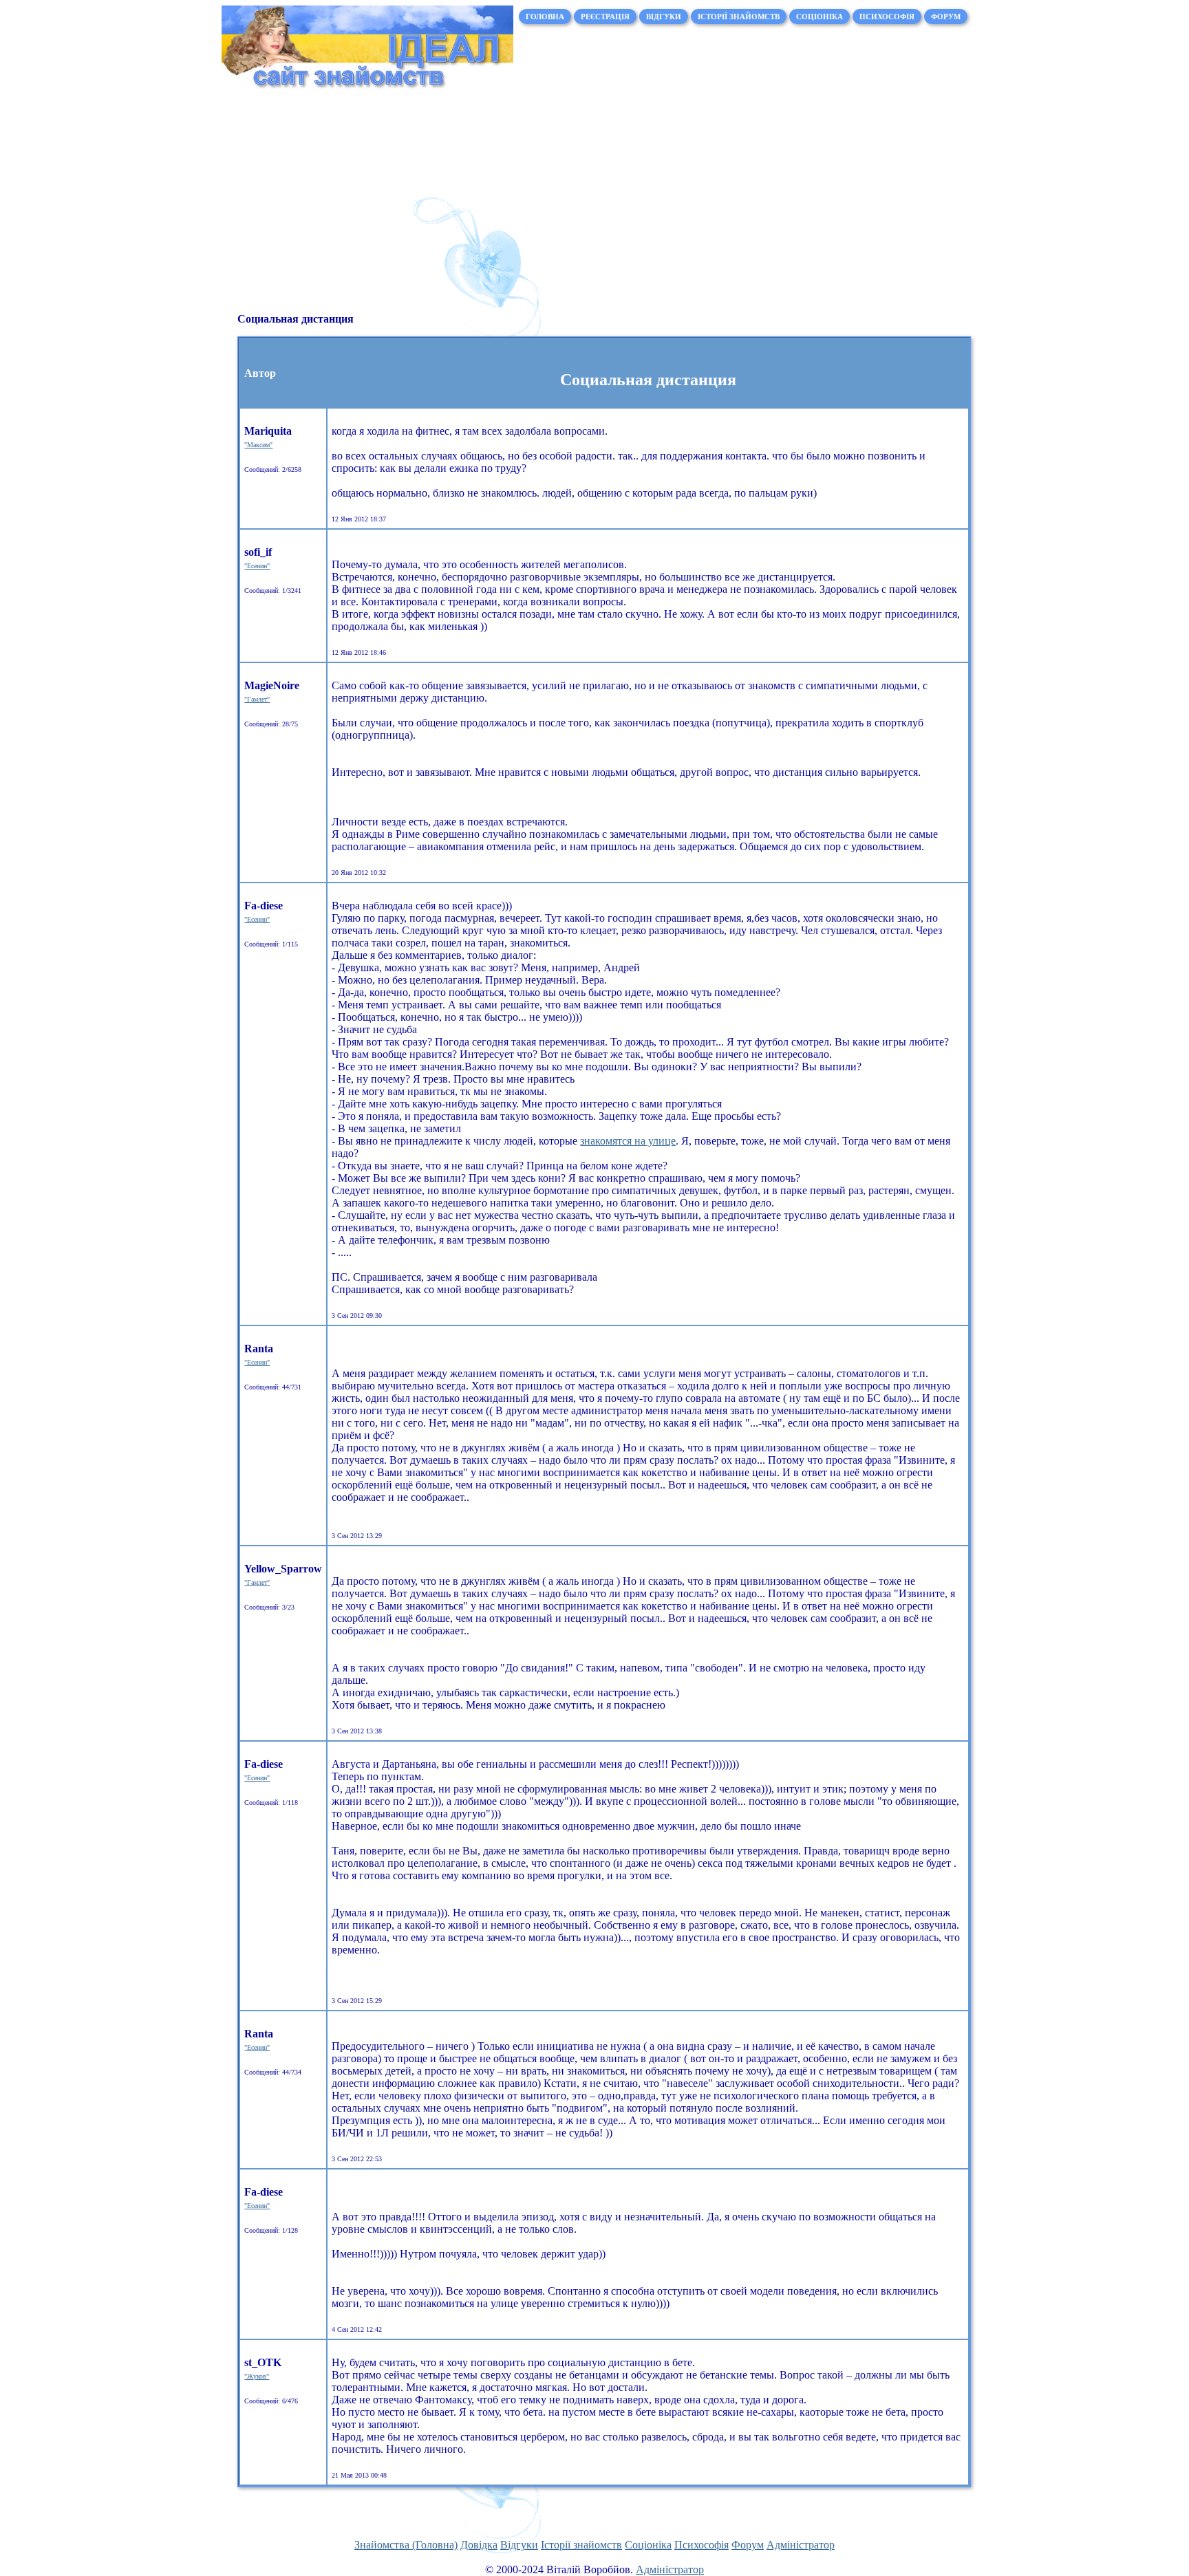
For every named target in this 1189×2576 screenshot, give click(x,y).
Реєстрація (605, 17)
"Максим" (258, 445)
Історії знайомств (739, 17)
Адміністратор (801, 2545)
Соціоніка (820, 17)
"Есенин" (257, 566)
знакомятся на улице (628, 1141)
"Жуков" (257, 2376)
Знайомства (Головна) (406, 2545)
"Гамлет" (257, 699)
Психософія (887, 17)
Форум (946, 17)
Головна (545, 17)
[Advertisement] (594, 208)
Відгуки (664, 17)
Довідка (479, 2545)
